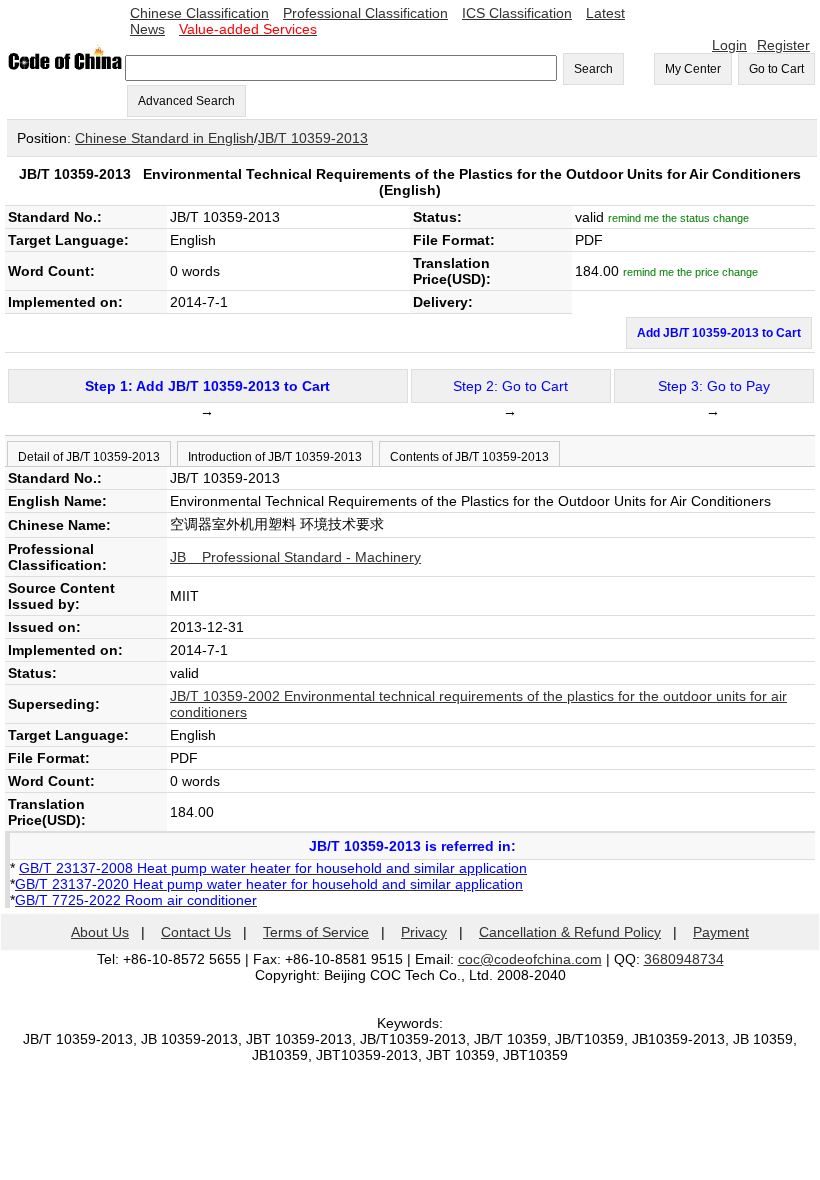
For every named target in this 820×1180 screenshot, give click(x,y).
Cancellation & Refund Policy (570, 932)
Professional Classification (365, 13)
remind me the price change (690, 272)
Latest (605, 13)
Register (783, 45)
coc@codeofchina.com (530, 959)
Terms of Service (316, 932)
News (147, 29)
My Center (693, 69)
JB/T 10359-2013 (313, 138)
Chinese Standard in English (164, 138)
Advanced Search (186, 101)
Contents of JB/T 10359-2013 (469, 457)
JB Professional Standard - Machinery (295, 557)
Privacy (424, 932)
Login (729, 45)
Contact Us (196, 932)
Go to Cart (776, 69)
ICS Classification (517, 13)
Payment (721, 932)
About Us (100, 932)
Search (593, 69)
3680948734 (684, 959)
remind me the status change (678, 218)
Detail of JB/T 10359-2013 (89, 457)
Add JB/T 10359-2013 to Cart (719, 333)
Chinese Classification (199, 13)
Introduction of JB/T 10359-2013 (275, 457)
